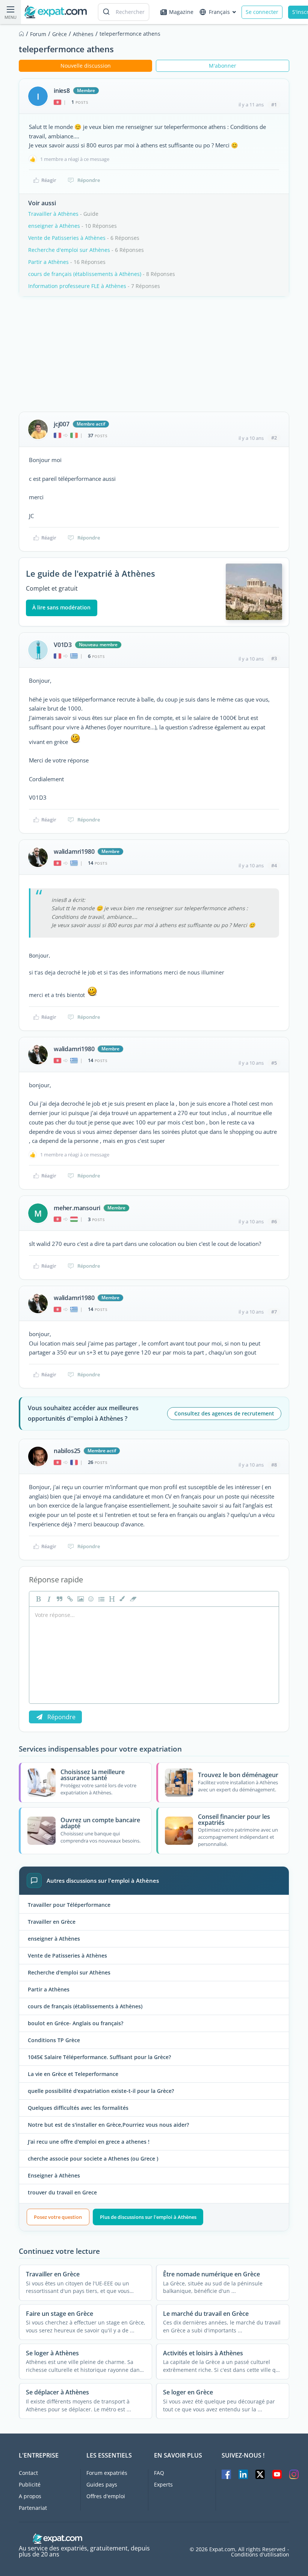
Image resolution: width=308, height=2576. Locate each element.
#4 (274, 865)
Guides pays (102, 2484)
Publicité (30, 2484)
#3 (274, 658)
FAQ (159, 2473)
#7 (274, 1312)
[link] (69, 1599)
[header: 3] (111, 1599)
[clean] (132, 1599)
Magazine (181, 12)
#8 (274, 1465)
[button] (122, 1599)
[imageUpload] (80, 1599)
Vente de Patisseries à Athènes (67, 238)
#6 (274, 1221)
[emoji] (90, 1599)
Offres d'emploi (106, 2496)
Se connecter (262, 12)
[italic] (48, 1599)
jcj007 (62, 424)
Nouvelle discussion (86, 66)
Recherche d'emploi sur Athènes (69, 250)
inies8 (62, 91)
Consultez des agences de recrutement (224, 1413)
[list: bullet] (101, 1599)
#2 (274, 438)
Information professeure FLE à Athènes (77, 286)
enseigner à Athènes (54, 226)
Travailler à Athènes (53, 214)
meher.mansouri (77, 1208)
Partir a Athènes (48, 262)
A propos (30, 2496)
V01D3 (63, 645)
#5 (274, 1063)
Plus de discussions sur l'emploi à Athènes (148, 2217)
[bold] (38, 1599)
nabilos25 (67, 1451)
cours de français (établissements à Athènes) (85, 274)
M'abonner (223, 66)
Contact (28, 2473)
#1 (274, 105)
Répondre (89, 180)
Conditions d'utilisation (260, 2555)
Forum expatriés (107, 2473)
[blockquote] (59, 1599)
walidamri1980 (74, 852)
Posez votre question (58, 2217)
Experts (163, 2484)
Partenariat (33, 2508)
